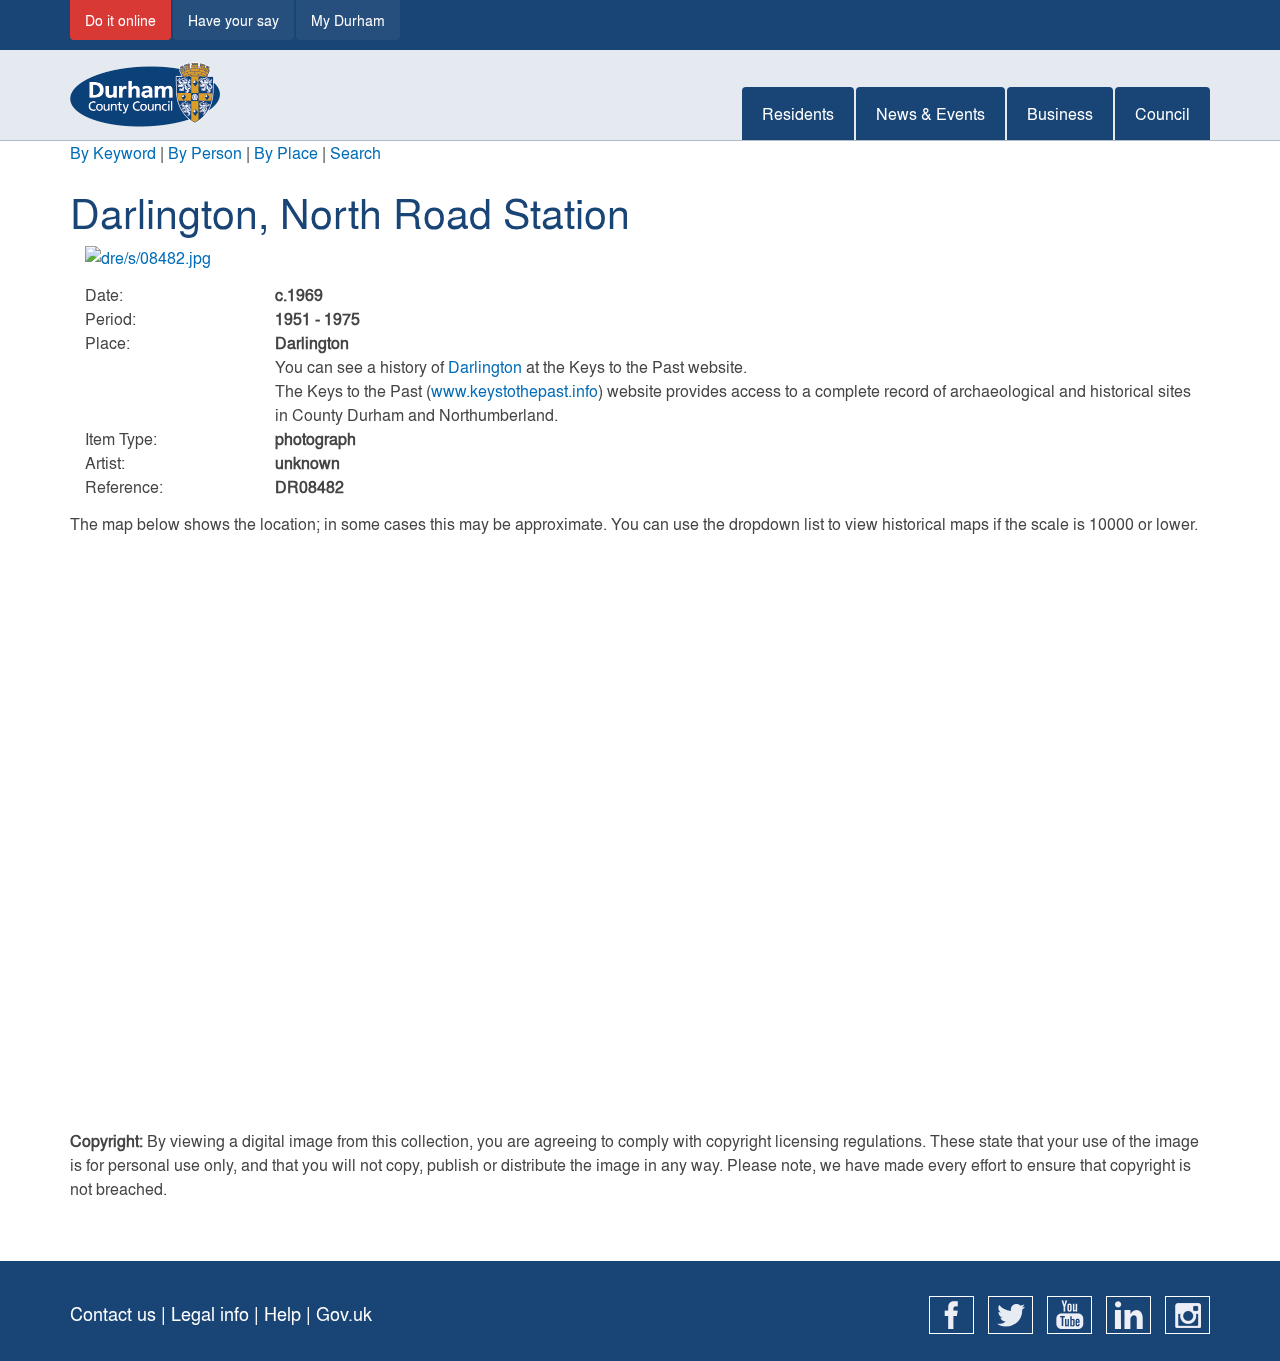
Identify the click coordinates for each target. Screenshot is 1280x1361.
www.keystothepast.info (514, 390)
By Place (286, 152)
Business (1060, 113)
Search (355, 152)
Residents (798, 113)
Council (1162, 113)
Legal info (210, 1313)
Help (282, 1313)
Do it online (120, 20)
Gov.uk (344, 1313)
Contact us (113, 1313)
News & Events (930, 113)
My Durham (348, 20)
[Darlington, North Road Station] (640, 258)
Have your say (233, 20)
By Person (205, 152)
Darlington (485, 366)
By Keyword (113, 152)
